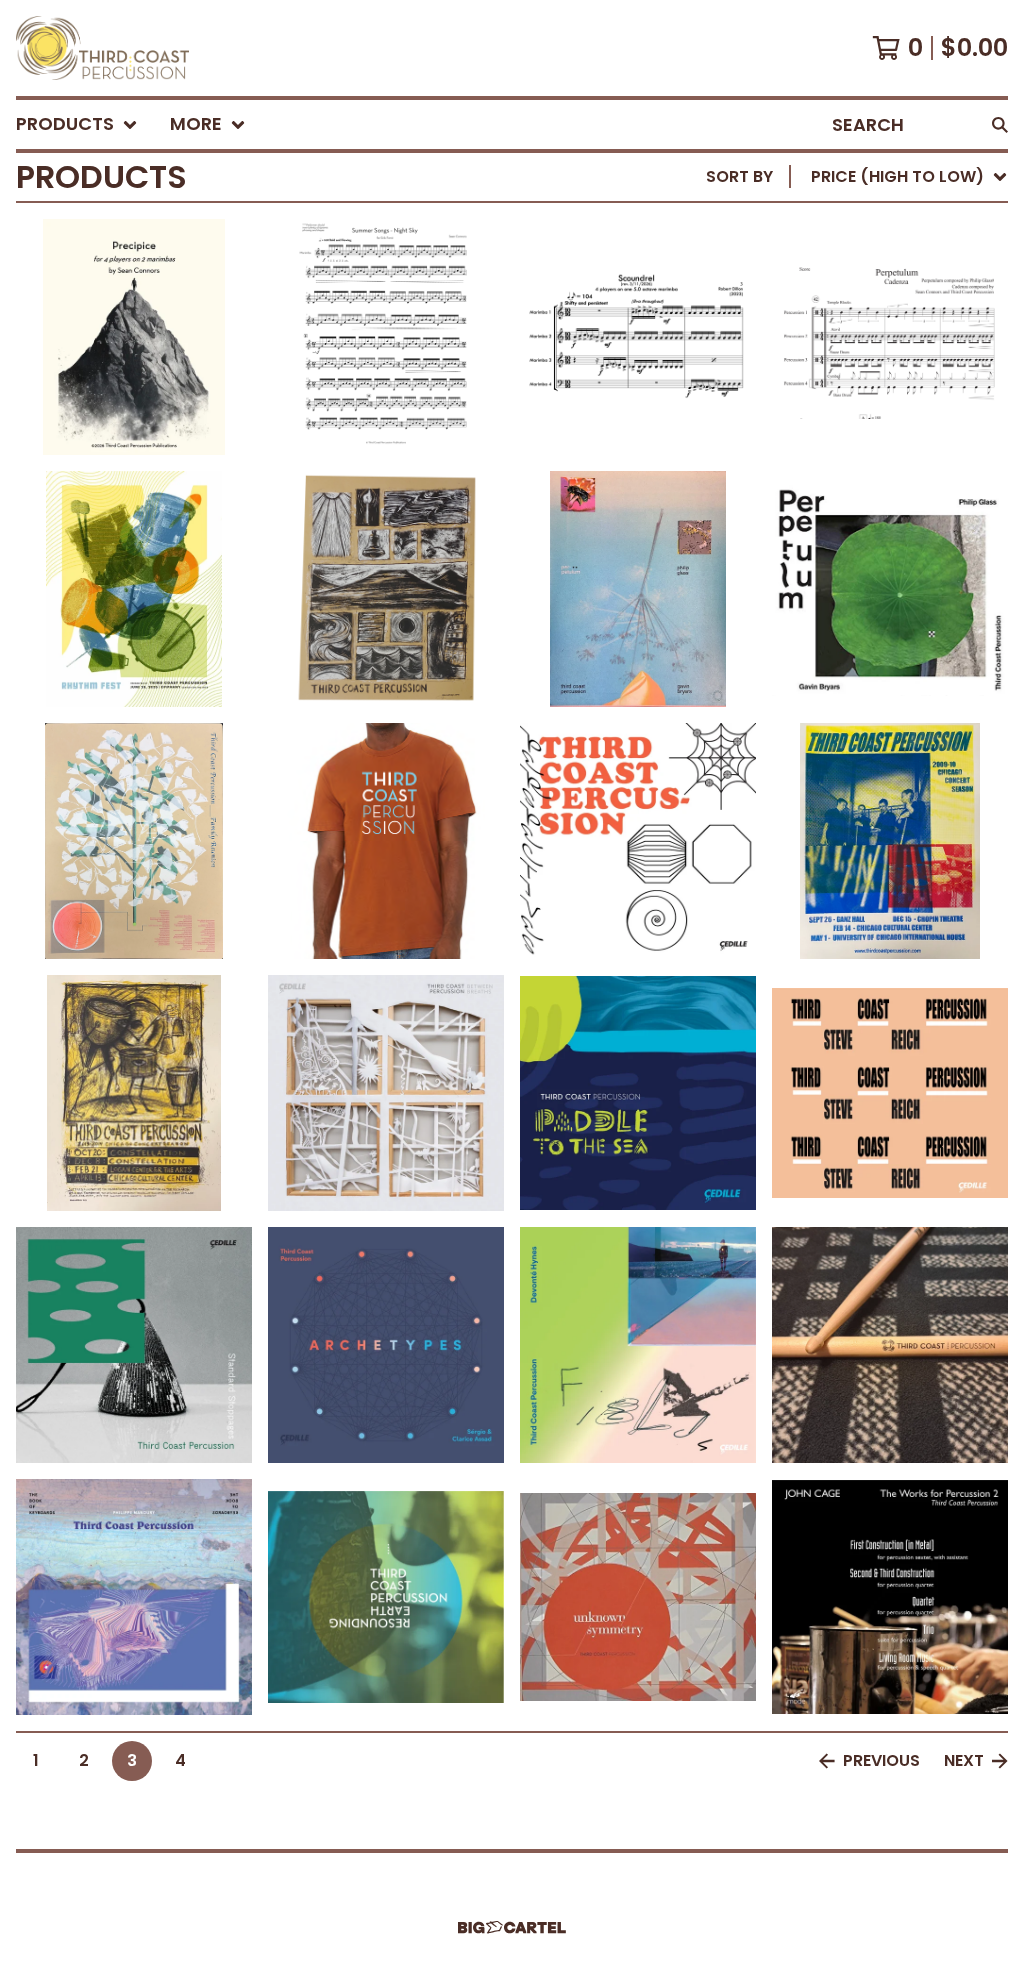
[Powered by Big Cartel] (512, 1927)
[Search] (1000, 124)
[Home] (102, 48)
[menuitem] (77, 124)
